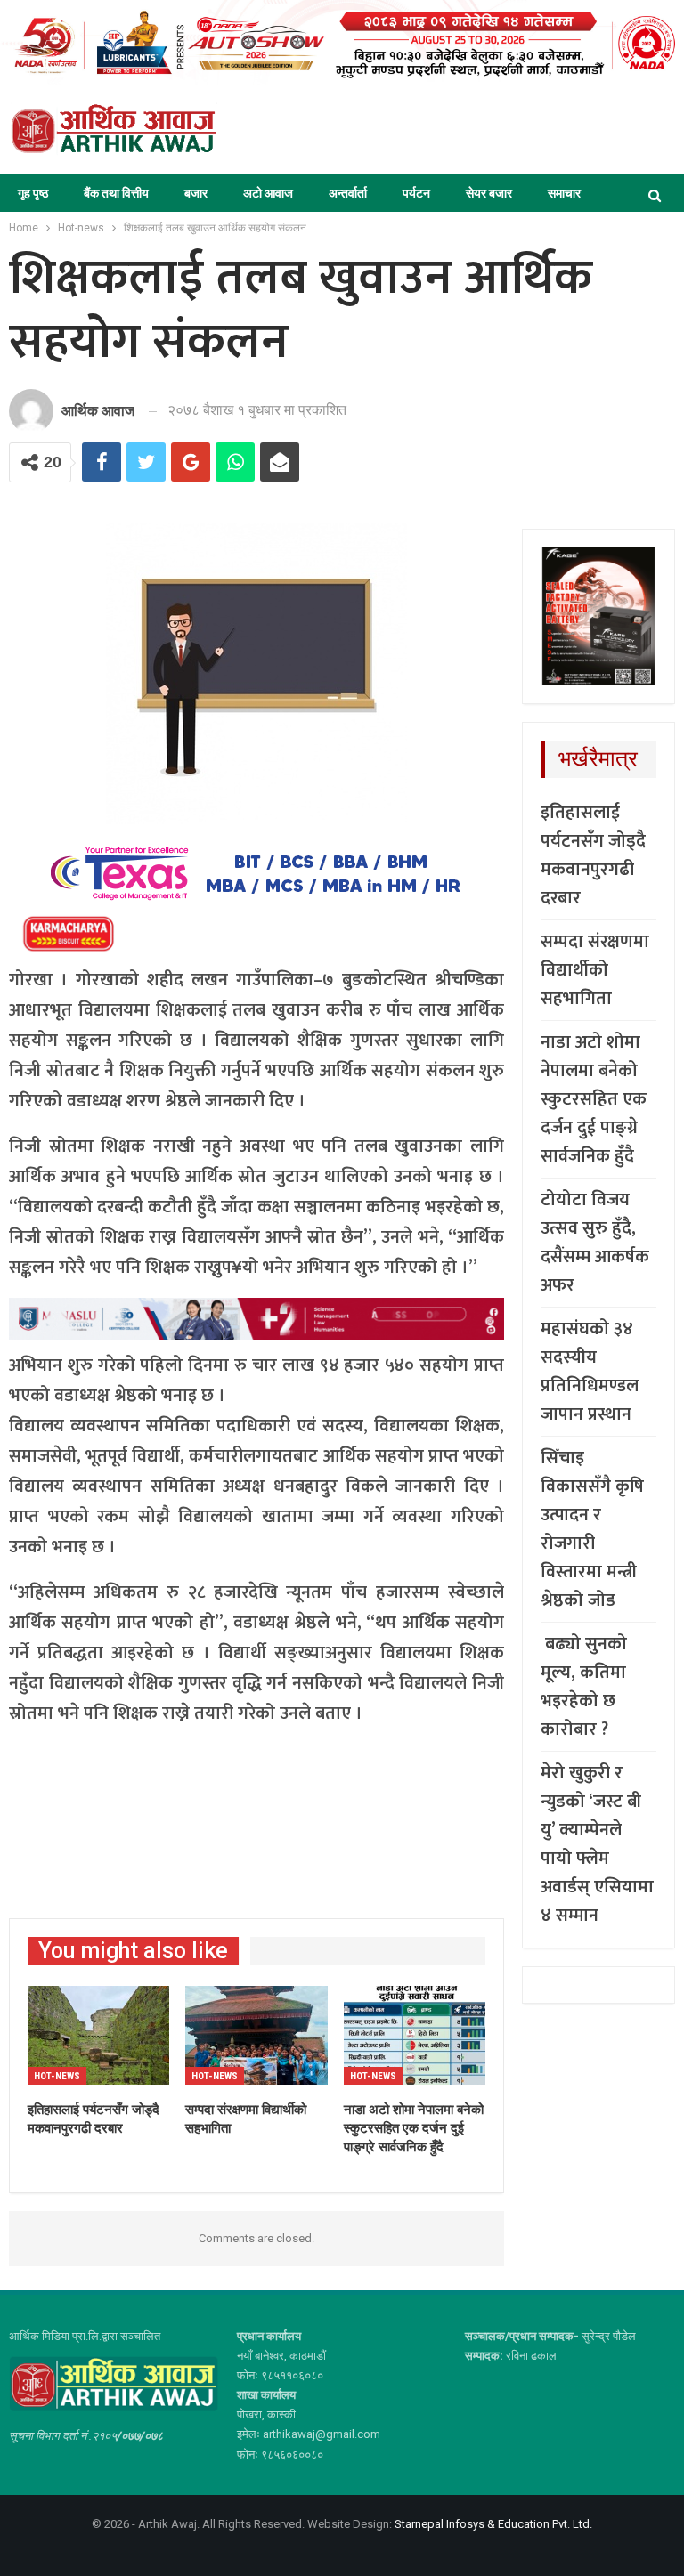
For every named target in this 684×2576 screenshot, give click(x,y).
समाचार (564, 193)
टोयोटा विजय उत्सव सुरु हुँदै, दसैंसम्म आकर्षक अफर (595, 1243)
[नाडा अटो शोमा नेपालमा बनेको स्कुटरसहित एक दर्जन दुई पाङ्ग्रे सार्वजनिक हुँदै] (415, 2036)
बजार (196, 193)
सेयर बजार (489, 193)
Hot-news (57, 2076)
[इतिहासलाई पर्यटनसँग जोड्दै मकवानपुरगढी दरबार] (98, 2036)
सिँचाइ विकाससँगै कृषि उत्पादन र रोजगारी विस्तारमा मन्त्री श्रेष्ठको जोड (592, 1529)
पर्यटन (416, 193)
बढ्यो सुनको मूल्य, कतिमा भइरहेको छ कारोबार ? (584, 1687)
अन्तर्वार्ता (348, 193)
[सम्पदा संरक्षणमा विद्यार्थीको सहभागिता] (256, 2036)
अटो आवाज (268, 193)
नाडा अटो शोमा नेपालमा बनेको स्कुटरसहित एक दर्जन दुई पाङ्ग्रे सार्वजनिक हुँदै (594, 1099)
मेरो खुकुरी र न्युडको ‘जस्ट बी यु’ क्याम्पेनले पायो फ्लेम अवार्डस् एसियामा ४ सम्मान (597, 1844)
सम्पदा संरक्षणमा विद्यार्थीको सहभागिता (595, 970)
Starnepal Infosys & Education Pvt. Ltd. (493, 2524)
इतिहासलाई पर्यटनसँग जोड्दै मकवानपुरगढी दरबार (593, 855)
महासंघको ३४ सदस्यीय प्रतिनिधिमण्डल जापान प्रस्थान (590, 1372)
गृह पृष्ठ (33, 193)
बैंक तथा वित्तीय (116, 193)
